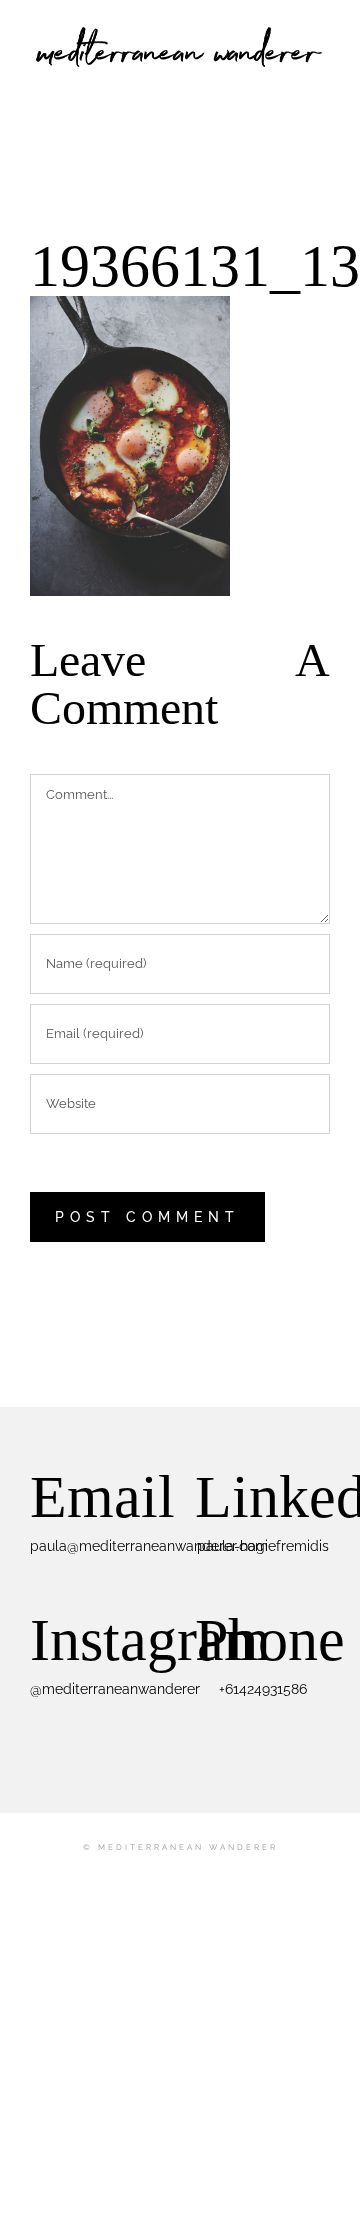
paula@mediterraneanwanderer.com (149, 1546)
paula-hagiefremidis (263, 1546)
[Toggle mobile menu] (322, 85)
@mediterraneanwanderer (115, 1689)
